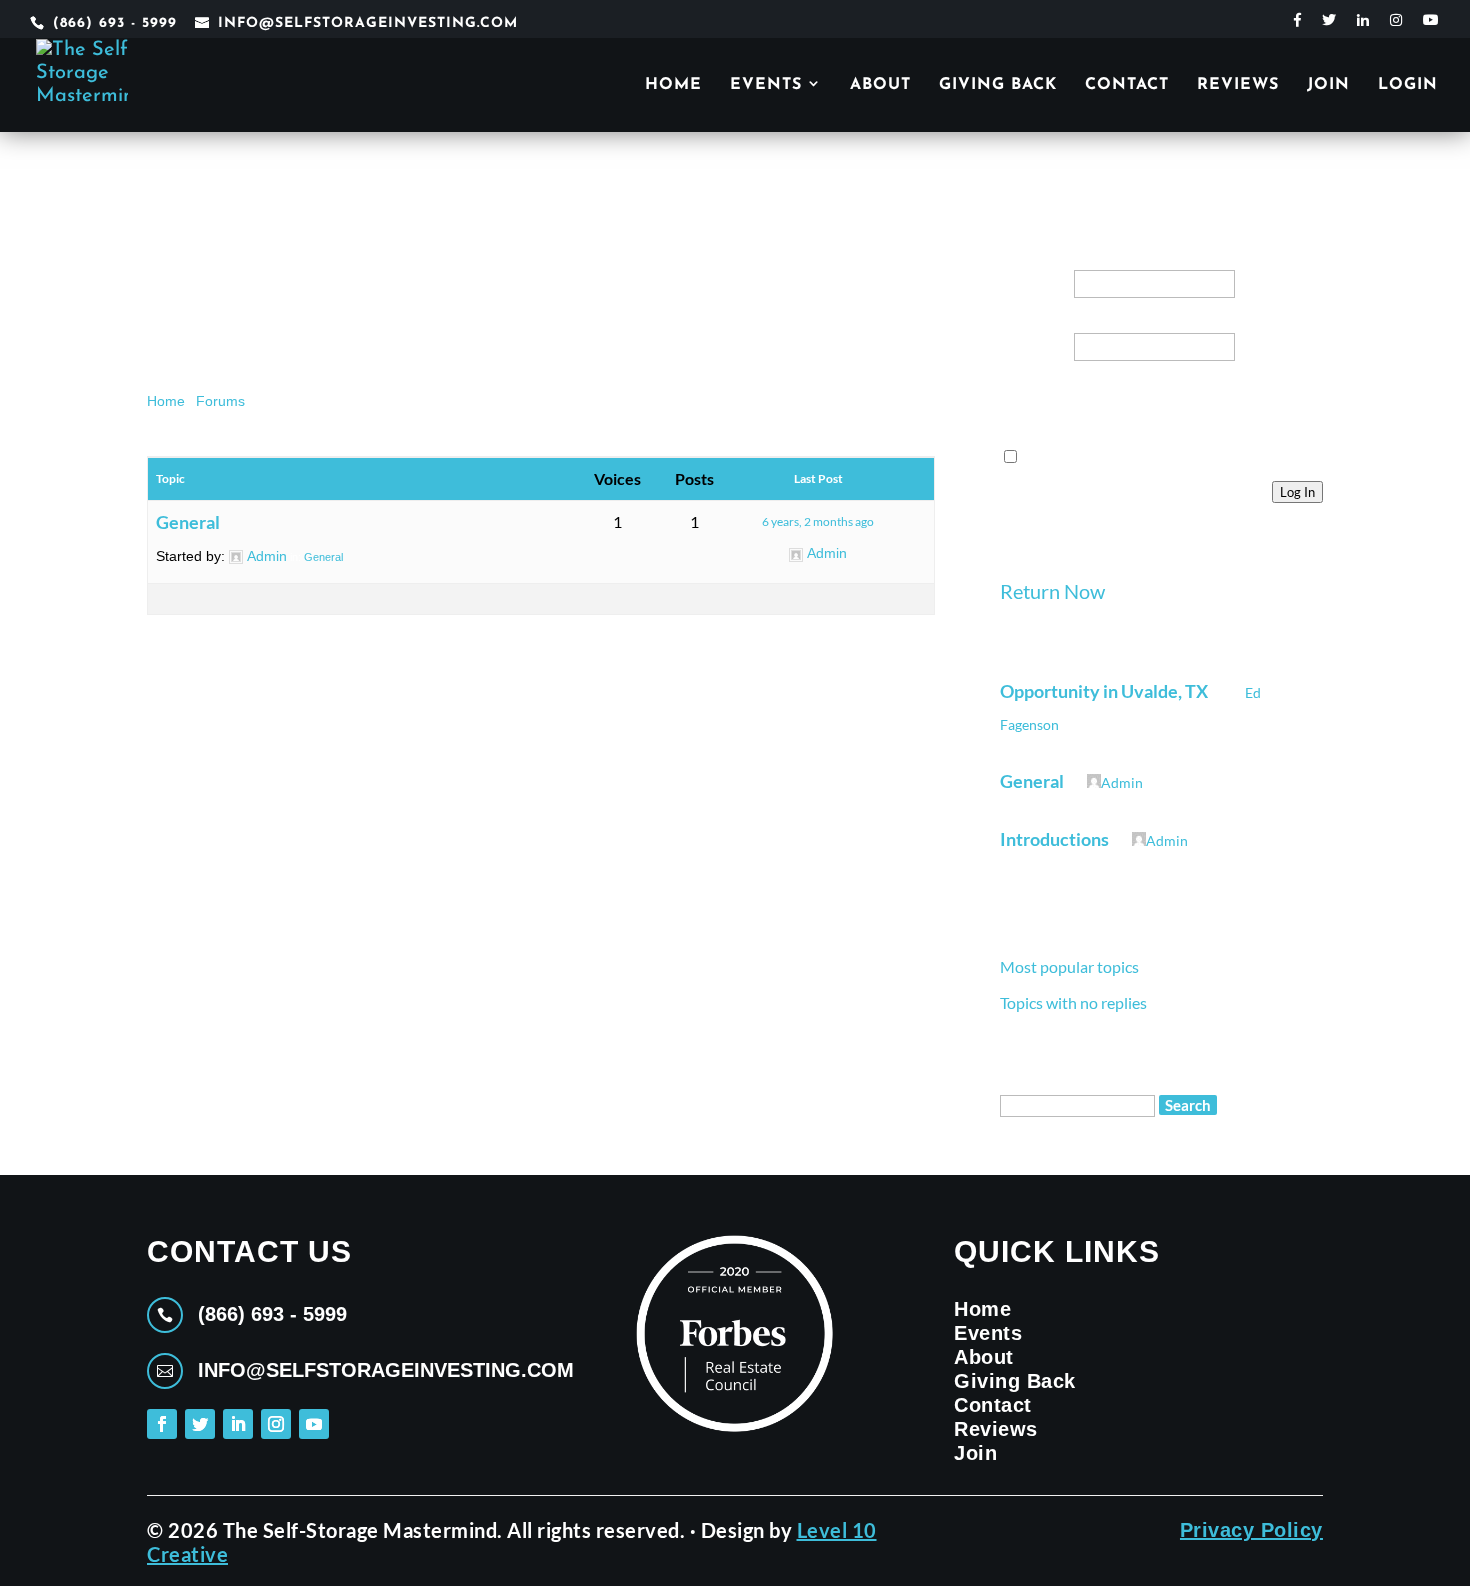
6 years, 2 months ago (818, 521)
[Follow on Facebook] (162, 1424)
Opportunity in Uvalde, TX (1104, 691)
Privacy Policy (1251, 1530)
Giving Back (998, 85)
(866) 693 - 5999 (115, 23)
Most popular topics (1069, 966)
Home (673, 85)
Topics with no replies (1073, 1002)
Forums (220, 401)
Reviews (1238, 85)
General (188, 522)
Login (1408, 85)
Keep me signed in (1052, 419)
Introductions (1054, 839)
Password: (1033, 332)
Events (766, 85)
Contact (1127, 85)
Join (1328, 85)
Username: (1031, 269)
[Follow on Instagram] (276, 1424)
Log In (1297, 492)
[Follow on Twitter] (200, 1424)
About (880, 85)
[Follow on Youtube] (314, 1424)
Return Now (1052, 591)
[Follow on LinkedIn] (238, 1424)
